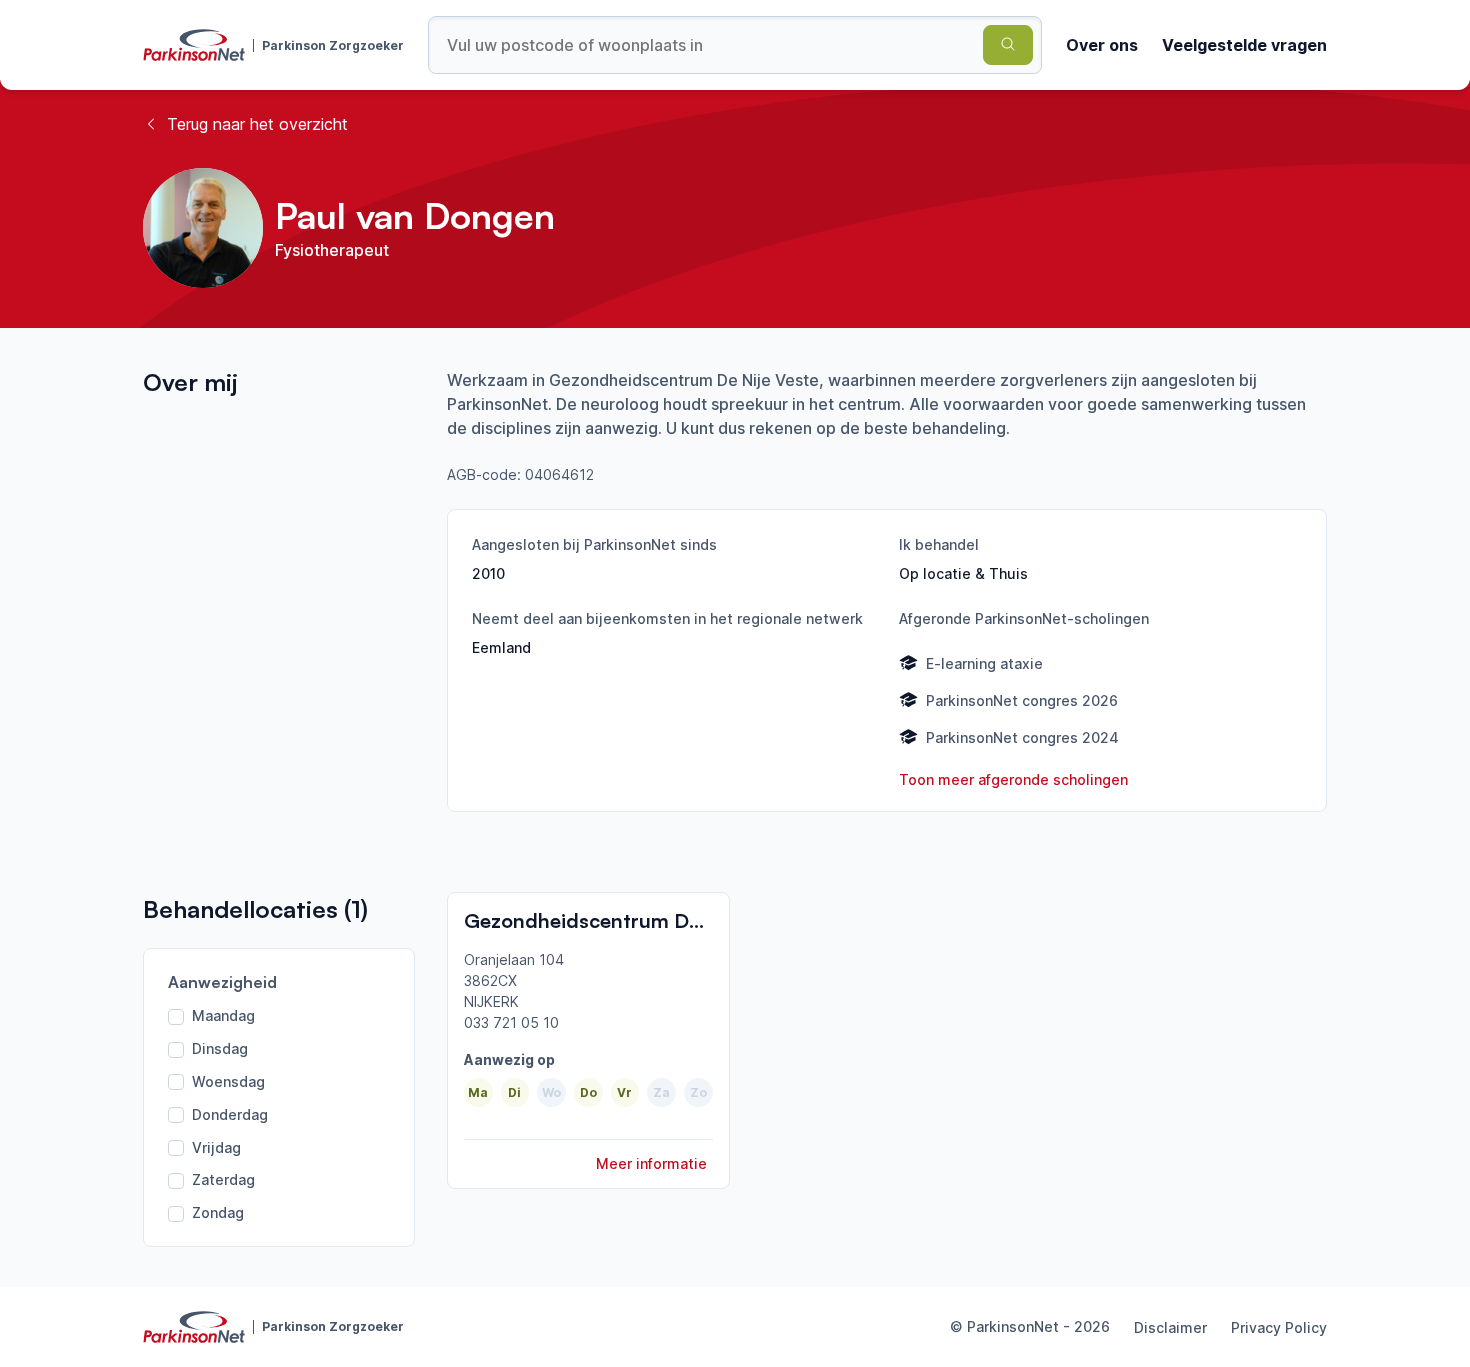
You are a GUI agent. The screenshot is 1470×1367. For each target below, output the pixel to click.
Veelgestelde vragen (1244, 45)
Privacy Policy (1279, 1327)
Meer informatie (651, 1163)
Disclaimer (1170, 1327)
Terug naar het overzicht (257, 124)
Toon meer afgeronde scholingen (1013, 779)
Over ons (1102, 45)
